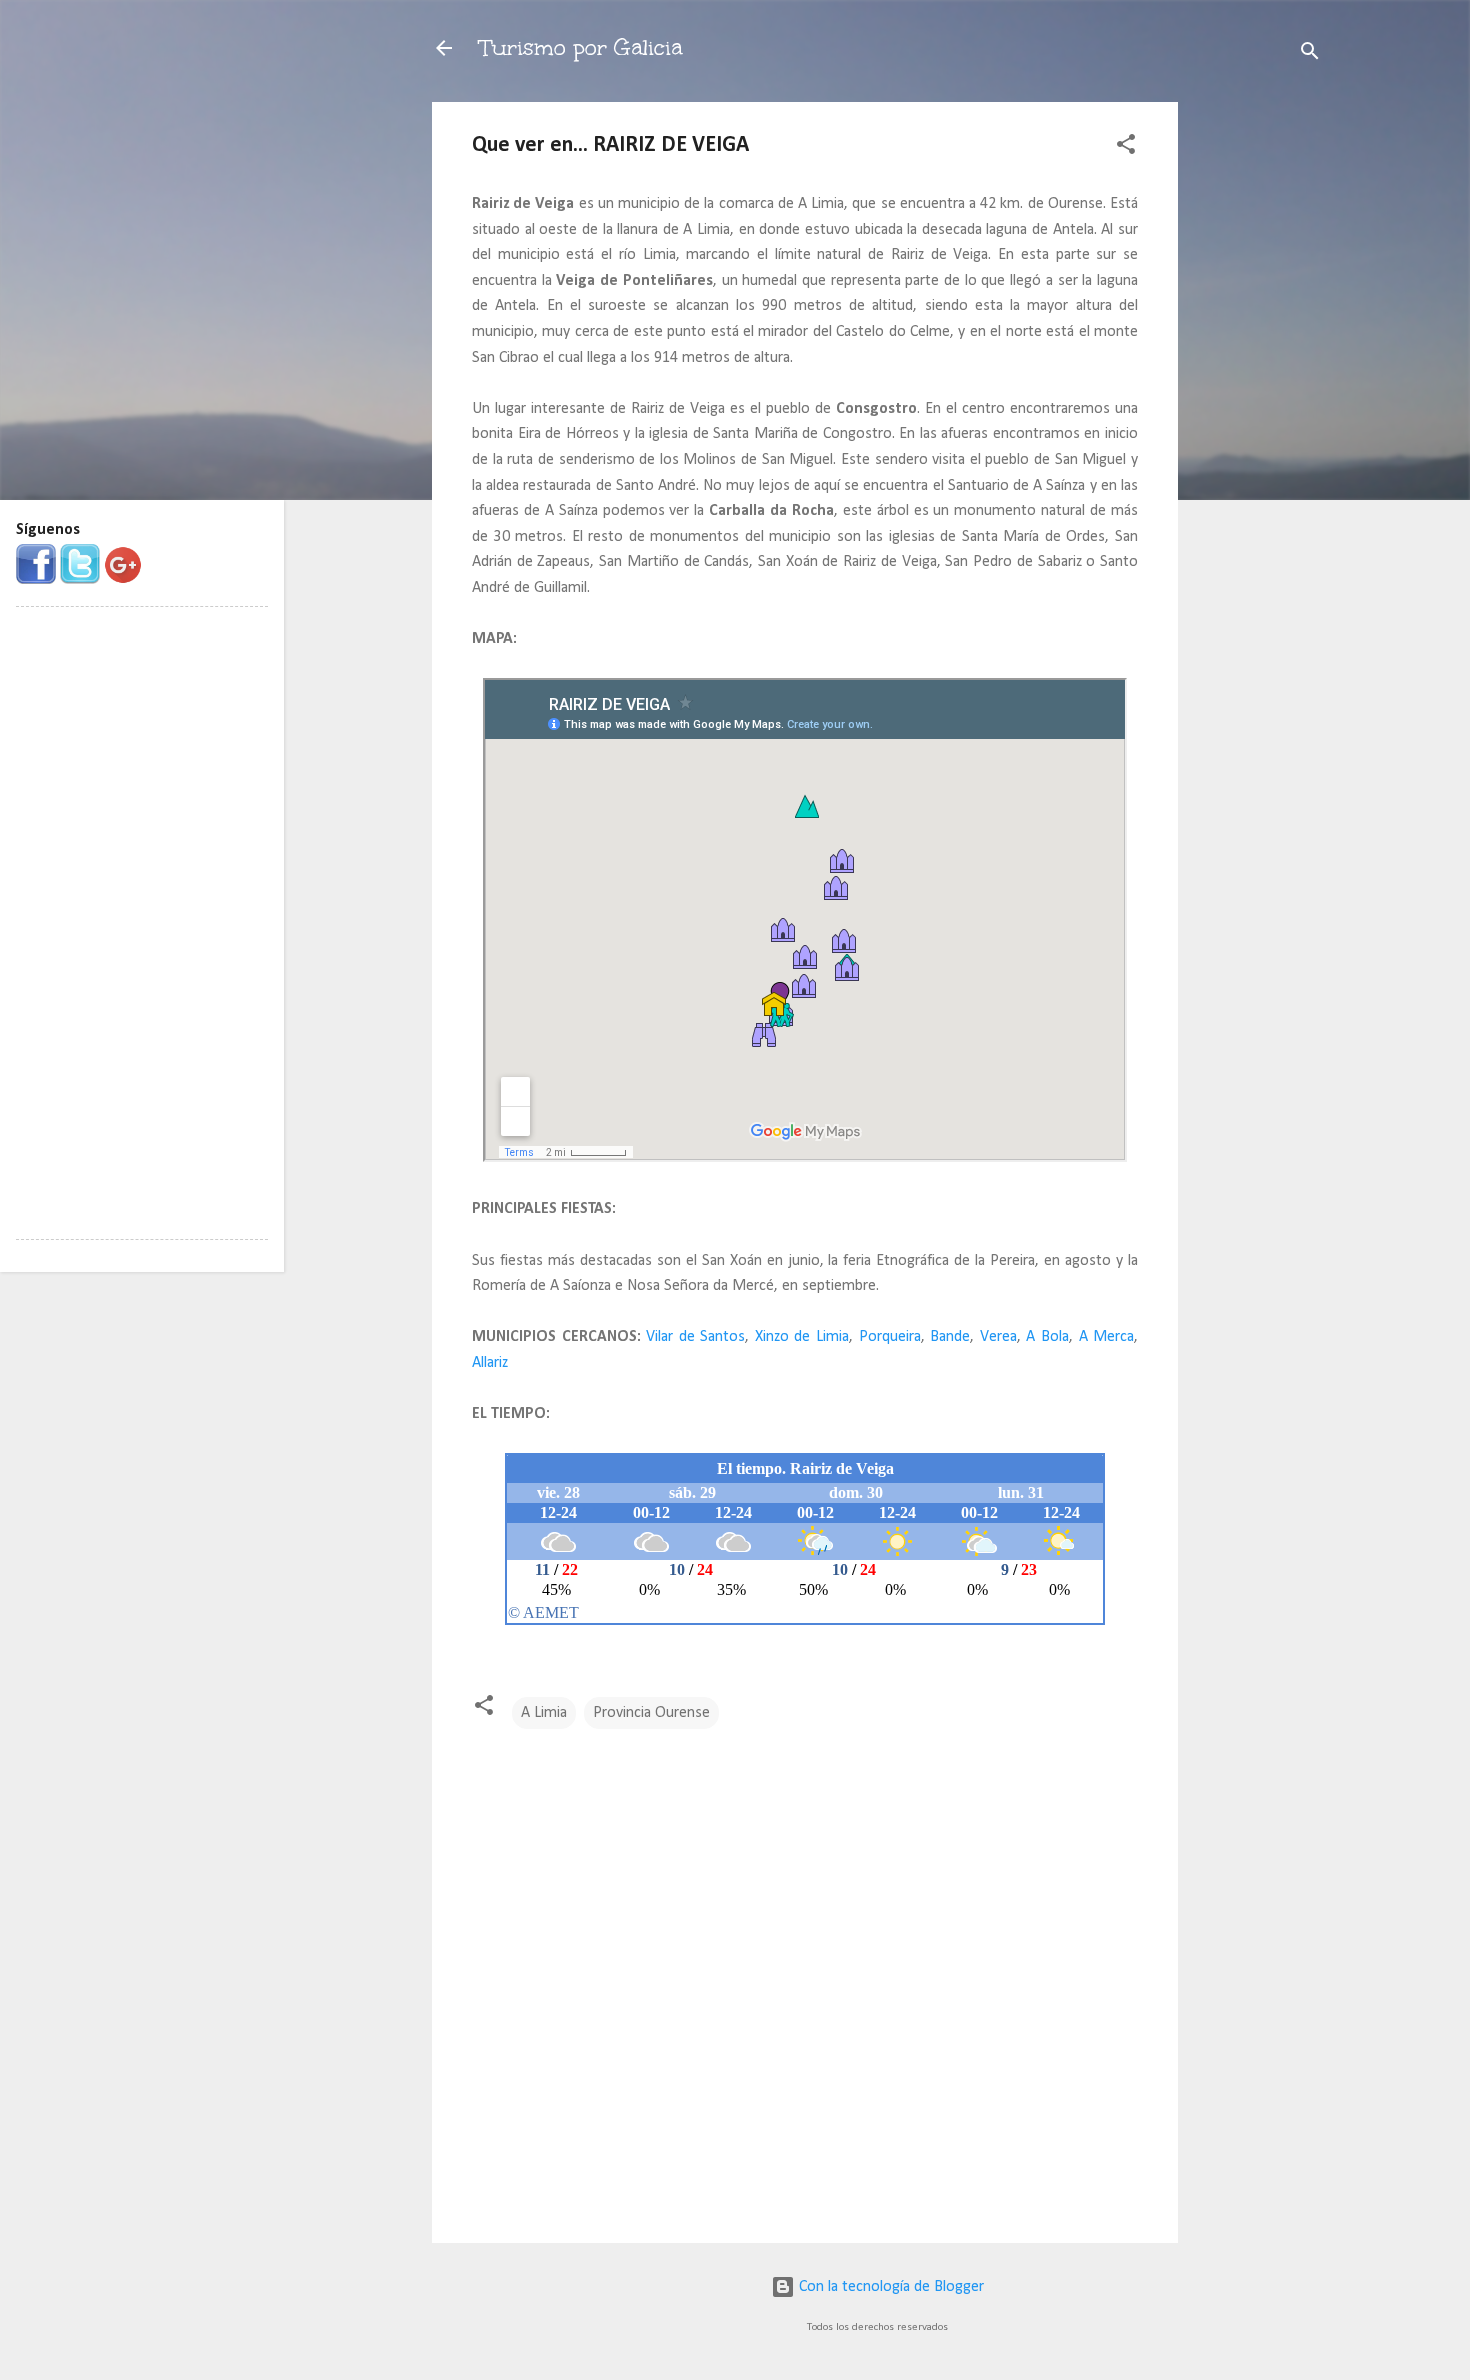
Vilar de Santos (695, 1337)
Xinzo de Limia (802, 1337)
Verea (998, 1337)
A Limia (544, 1713)
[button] (1126, 148)
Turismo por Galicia (581, 47)
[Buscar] (1310, 54)
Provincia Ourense (651, 1713)
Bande (950, 1337)
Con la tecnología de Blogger (889, 2287)
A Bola (1047, 1337)
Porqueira (890, 1337)
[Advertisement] (1258, 402)
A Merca (1107, 1337)
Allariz (490, 1363)
